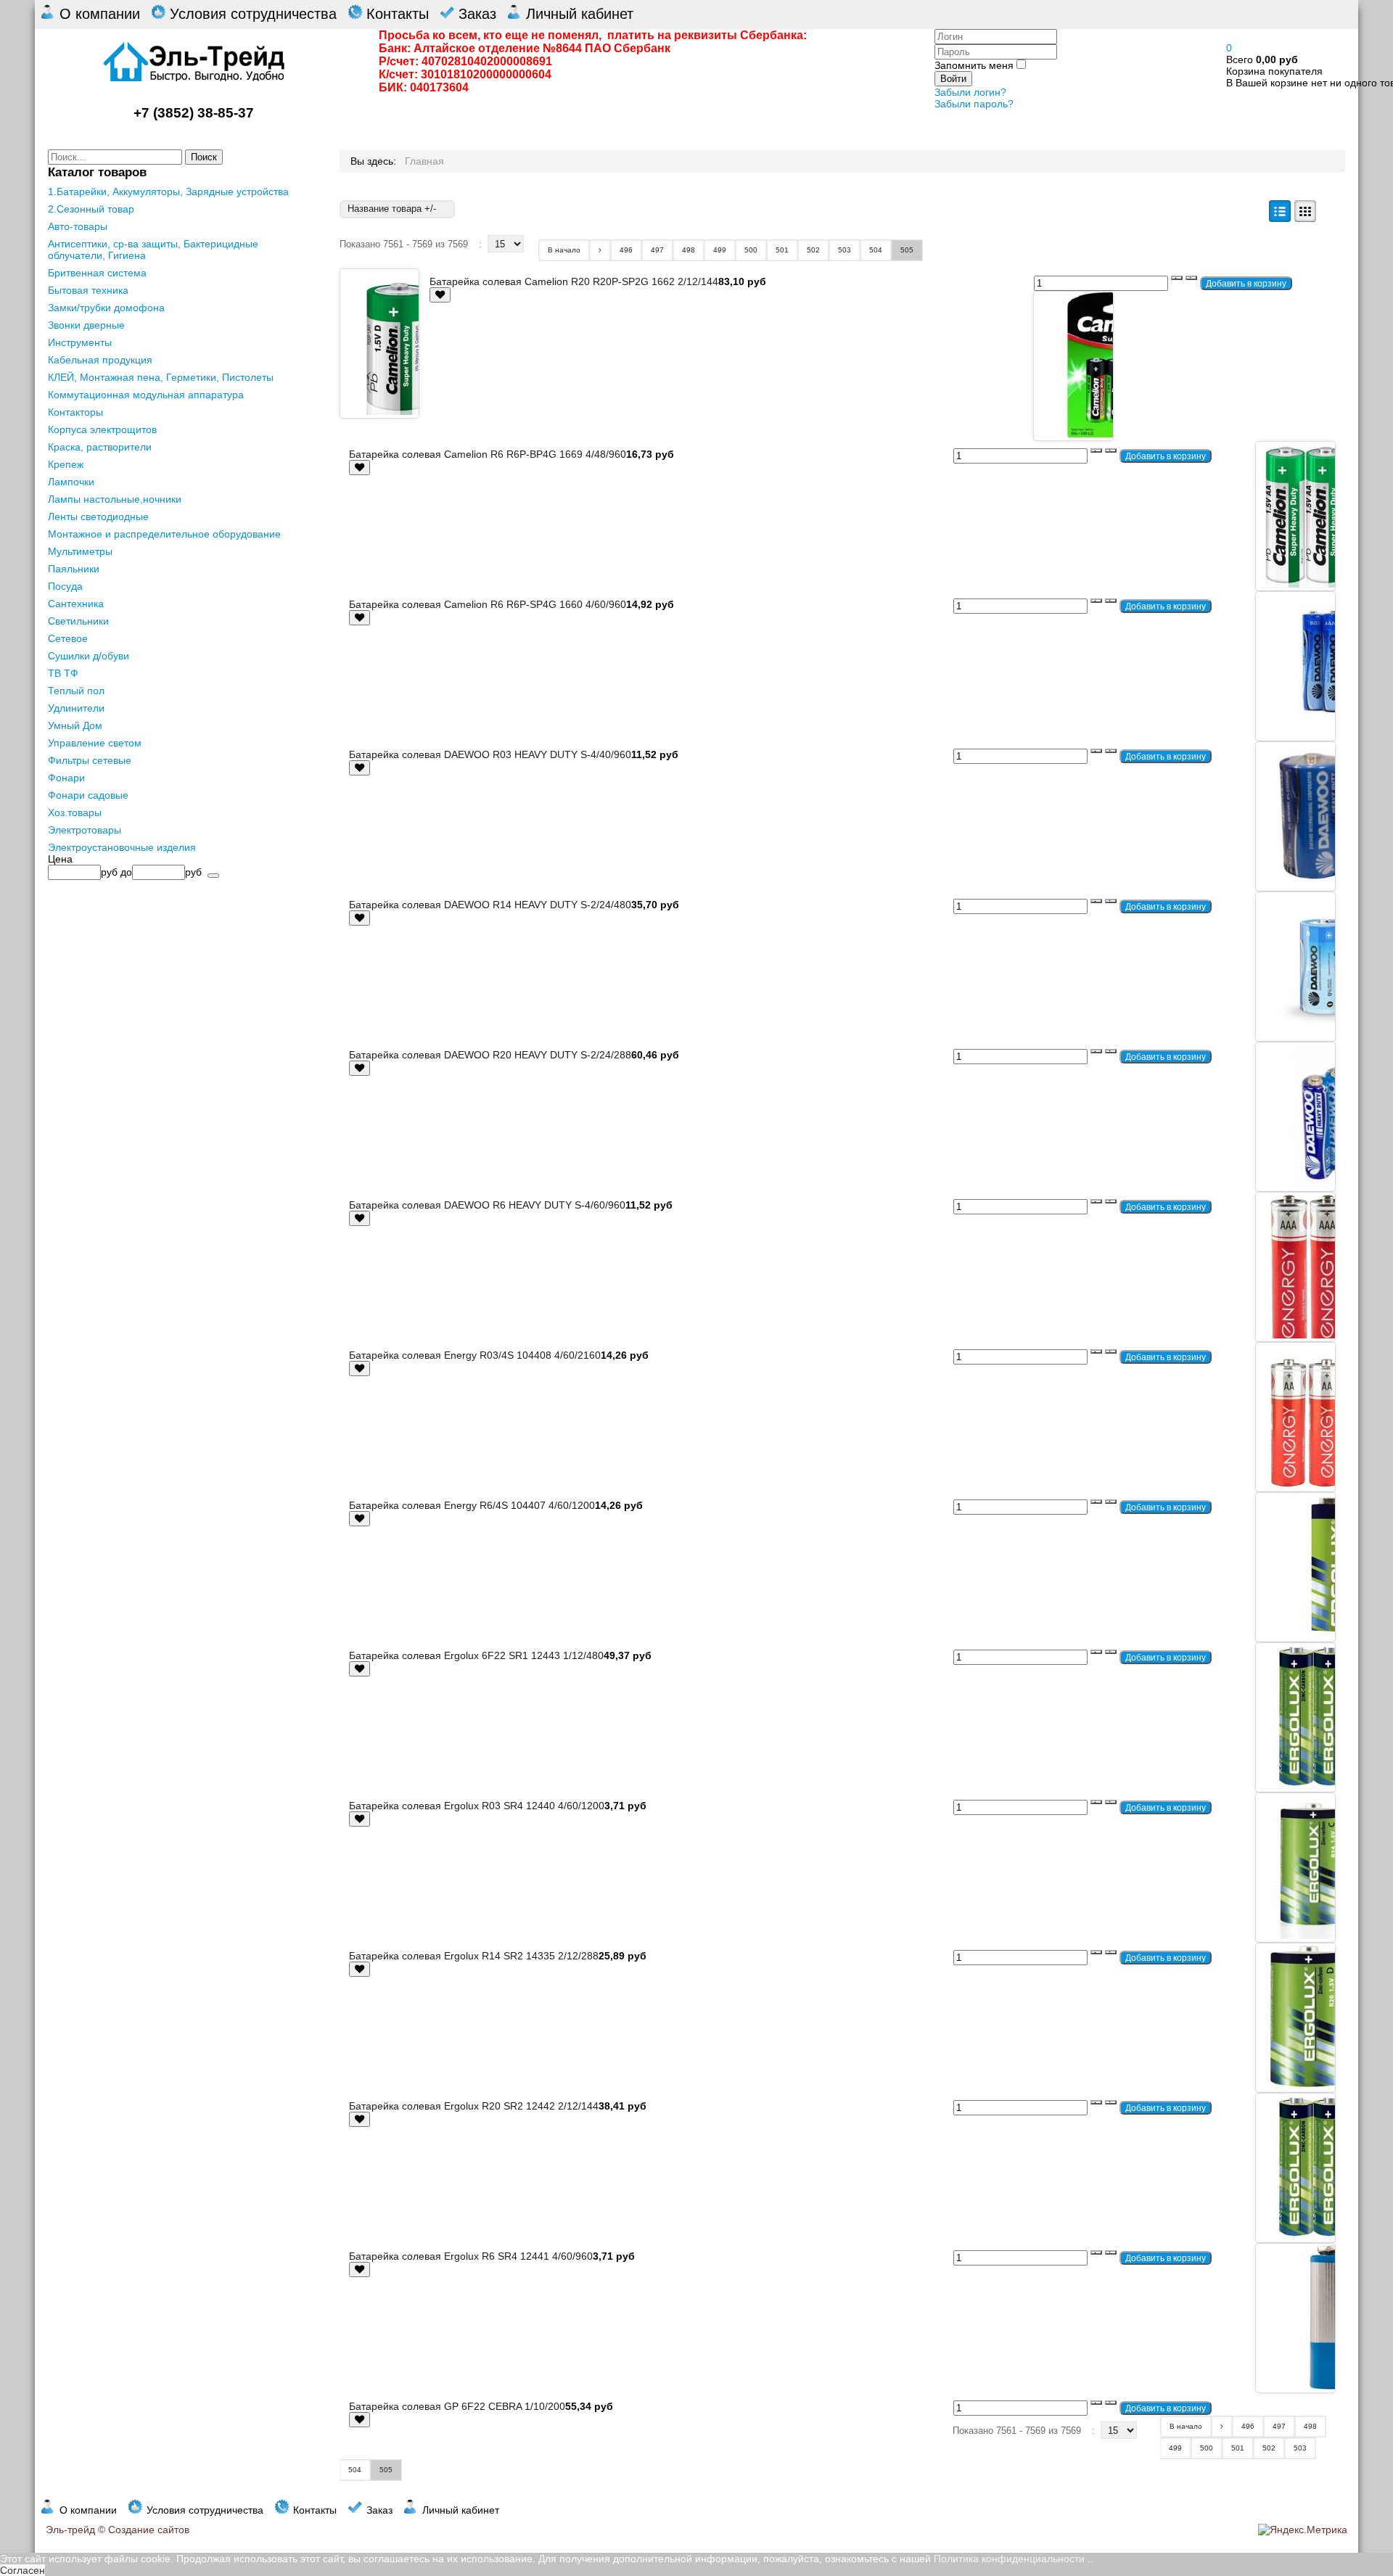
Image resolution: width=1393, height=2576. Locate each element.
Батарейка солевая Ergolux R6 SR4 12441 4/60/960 (471, 2256)
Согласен (22, 2570)
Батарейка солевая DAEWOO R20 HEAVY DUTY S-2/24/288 (490, 1055)
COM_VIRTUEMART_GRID (1305, 211)
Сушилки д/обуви (89, 656)
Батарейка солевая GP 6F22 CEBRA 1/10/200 (457, 2406)
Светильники (78, 621)
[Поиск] (213, 876)
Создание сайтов (149, 2530)
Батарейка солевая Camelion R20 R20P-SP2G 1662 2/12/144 (574, 281)
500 (751, 250)
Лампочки (71, 482)
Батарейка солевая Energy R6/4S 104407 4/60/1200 (472, 1505)
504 (876, 250)
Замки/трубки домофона (106, 308)
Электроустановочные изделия (122, 847)
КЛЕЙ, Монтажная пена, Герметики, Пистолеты (161, 377)
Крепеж (66, 464)
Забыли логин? (970, 92)
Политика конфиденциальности (1009, 2559)
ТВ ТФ (63, 673)
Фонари (66, 778)
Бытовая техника (88, 290)
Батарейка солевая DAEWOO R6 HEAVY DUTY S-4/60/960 (487, 1205)
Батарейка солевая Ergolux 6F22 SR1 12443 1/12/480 (476, 1655)
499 (720, 250)
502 (813, 250)
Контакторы (75, 412)
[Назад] (600, 250)
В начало (564, 250)
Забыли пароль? (974, 104)
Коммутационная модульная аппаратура (146, 395)
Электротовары (85, 830)
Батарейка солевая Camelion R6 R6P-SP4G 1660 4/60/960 (488, 604)
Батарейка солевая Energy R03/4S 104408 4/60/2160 (475, 1355)
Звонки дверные (86, 325)
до (126, 872)
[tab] (180, 859)
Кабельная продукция (100, 360)
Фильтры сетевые (90, 760)
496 (626, 250)
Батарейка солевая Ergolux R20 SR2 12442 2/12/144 (474, 2106)
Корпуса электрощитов (102, 429)
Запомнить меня (974, 65)
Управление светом (95, 743)
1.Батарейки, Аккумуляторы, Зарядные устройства (168, 192)
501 (782, 250)
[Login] (440, 295)
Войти (953, 79)
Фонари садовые (88, 795)
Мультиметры (80, 551)
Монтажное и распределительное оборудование (164, 534)
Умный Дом (75, 725)
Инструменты (80, 342)
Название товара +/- (392, 209)
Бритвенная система (97, 273)
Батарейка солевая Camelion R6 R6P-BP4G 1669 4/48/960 (488, 454)
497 (657, 250)
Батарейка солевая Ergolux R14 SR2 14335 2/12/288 (474, 1956)
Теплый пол (76, 691)
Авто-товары (78, 226)
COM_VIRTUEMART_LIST (1280, 211)
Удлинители (76, 708)
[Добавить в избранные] (440, 295)
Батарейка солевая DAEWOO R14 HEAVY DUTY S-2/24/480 (490, 905)
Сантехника (76, 604)
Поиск (204, 157)
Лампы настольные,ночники (115, 499)
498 (689, 250)
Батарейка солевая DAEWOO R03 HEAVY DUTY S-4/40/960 (490, 754)
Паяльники (74, 569)
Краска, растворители (100, 447)
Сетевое (68, 638)
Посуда (65, 586)
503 (845, 250)
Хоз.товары (75, 812)
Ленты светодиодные (98, 517)
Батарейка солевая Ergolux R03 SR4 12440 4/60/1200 (477, 1806)
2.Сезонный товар (91, 209)
